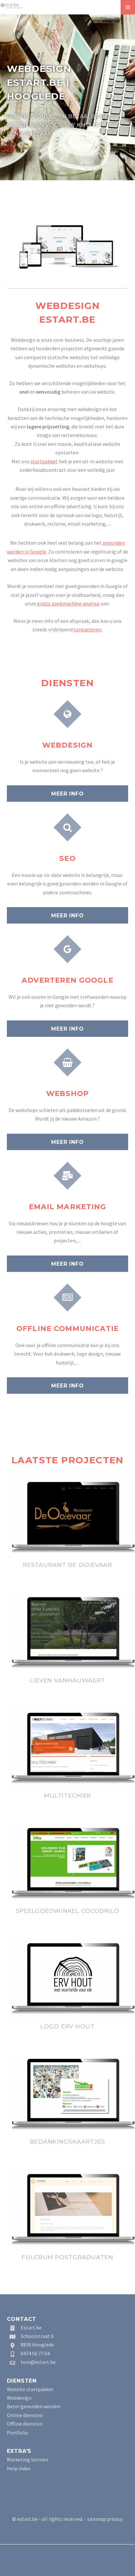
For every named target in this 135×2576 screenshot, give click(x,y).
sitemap (96, 2519)
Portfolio (18, 2433)
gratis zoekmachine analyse (68, 603)
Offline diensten (25, 2424)
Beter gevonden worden (34, 2406)
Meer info (67, 794)
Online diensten (25, 2415)
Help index (19, 2468)
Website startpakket (30, 2389)
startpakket (44, 461)
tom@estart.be (38, 2362)
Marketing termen (28, 2459)
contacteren (88, 629)
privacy (115, 2519)
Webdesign (19, 2398)
